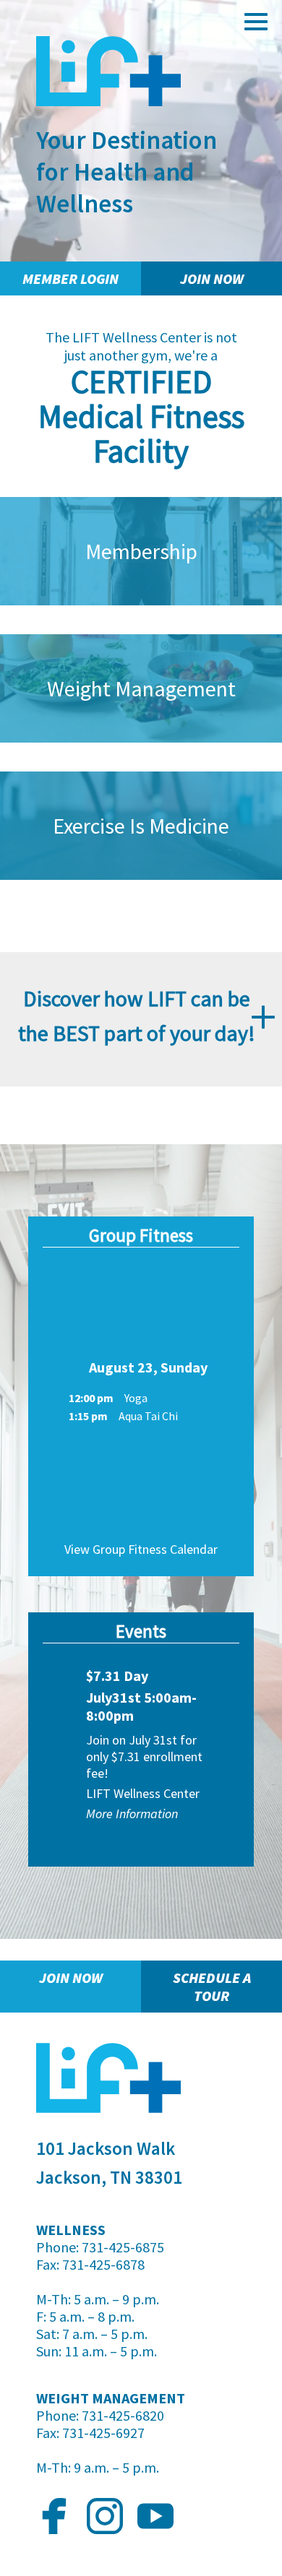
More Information (132, 1814)
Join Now (212, 278)
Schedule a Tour (212, 1987)
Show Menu (257, 22)
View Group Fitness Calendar (141, 1549)
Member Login (70, 278)
